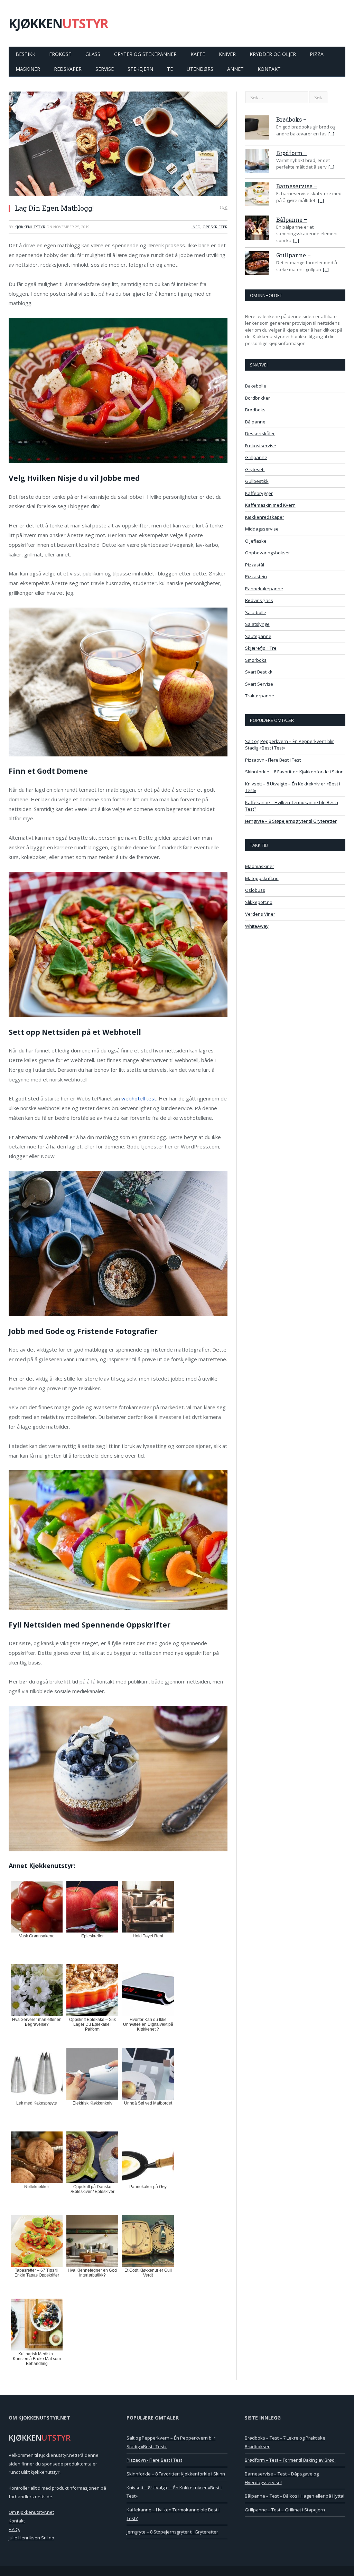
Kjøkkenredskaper (265, 517)
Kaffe (198, 54)
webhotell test (139, 1098)
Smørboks (256, 660)
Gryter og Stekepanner (145, 54)
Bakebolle (256, 386)
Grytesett (255, 469)
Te (170, 69)
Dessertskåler (260, 433)
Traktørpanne (260, 696)
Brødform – (292, 153)
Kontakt (269, 69)
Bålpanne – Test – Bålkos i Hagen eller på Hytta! (295, 2496)
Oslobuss (255, 890)
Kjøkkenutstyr (30, 227)
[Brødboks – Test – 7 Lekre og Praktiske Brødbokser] (257, 128)
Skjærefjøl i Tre (261, 648)
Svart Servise (259, 684)
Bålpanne (255, 422)
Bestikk (25, 54)
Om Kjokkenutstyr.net (31, 2512)
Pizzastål (255, 565)
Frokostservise (261, 446)
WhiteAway (257, 926)
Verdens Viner (260, 914)
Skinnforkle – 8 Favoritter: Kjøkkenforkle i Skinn (294, 772)
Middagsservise (262, 529)
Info (196, 227)
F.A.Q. (14, 2529)
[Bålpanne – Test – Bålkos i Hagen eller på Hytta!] (257, 229)
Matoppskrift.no (262, 878)
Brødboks (255, 410)
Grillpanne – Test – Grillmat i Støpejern (285, 2510)
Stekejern (140, 69)
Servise (105, 69)
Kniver (227, 54)
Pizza (317, 54)
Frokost (60, 54)
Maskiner (28, 69)
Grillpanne (256, 457)
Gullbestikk (257, 481)
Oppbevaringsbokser (268, 553)
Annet (235, 69)
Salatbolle (256, 612)
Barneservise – (297, 186)
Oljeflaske (256, 541)
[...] (331, 134)
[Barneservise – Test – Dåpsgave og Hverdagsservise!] (257, 195)
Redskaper (68, 69)
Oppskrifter (215, 227)
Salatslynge (257, 624)
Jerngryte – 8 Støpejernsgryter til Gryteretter (291, 821)
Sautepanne (258, 636)
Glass (93, 54)
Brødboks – (291, 119)
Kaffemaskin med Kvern (270, 505)
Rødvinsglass (259, 600)
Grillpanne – (294, 255)
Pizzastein (256, 576)
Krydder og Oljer (273, 54)
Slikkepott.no (259, 902)
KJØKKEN (58, 23)
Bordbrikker (258, 398)
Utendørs (200, 69)
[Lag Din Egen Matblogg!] (118, 145)
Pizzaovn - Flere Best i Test (273, 760)
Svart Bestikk (259, 672)
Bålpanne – (292, 220)
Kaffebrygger (259, 493)
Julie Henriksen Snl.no (31, 2538)
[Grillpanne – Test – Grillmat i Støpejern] (257, 264)
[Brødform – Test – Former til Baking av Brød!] (257, 162)
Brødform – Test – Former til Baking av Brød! (290, 2460)
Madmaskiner (260, 866)
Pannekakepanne (264, 589)
